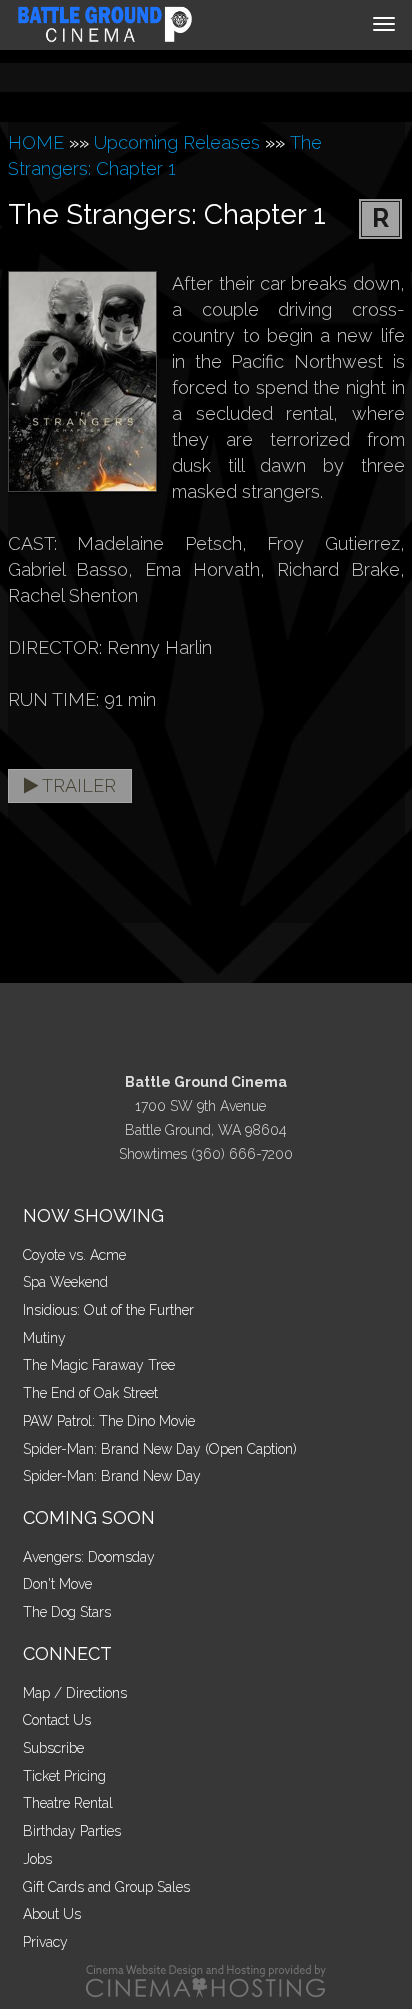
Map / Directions (75, 1693)
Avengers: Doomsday (89, 1557)
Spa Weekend (65, 1282)
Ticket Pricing (64, 1776)
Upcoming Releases (177, 142)
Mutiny (44, 1338)
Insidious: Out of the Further (108, 1310)
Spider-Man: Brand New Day (112, 1476)
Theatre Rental (68, 1803)
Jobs (37, 1859)
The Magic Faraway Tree (99, 1365)
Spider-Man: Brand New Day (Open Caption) (160, 1449)
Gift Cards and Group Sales (106, 1887)
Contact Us (57, 1720)
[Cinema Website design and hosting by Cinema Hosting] (206, 1980)
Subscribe (53, 1748)
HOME (36, 142)
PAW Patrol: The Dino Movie (109, 1421)
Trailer (77, 785)
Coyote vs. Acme (74, 1255)
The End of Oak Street (90, 1393)
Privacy (45, 1942)
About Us (52, 1914)
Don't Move (57, 1584)
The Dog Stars (67, 1612)
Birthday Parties (72, 1831)
